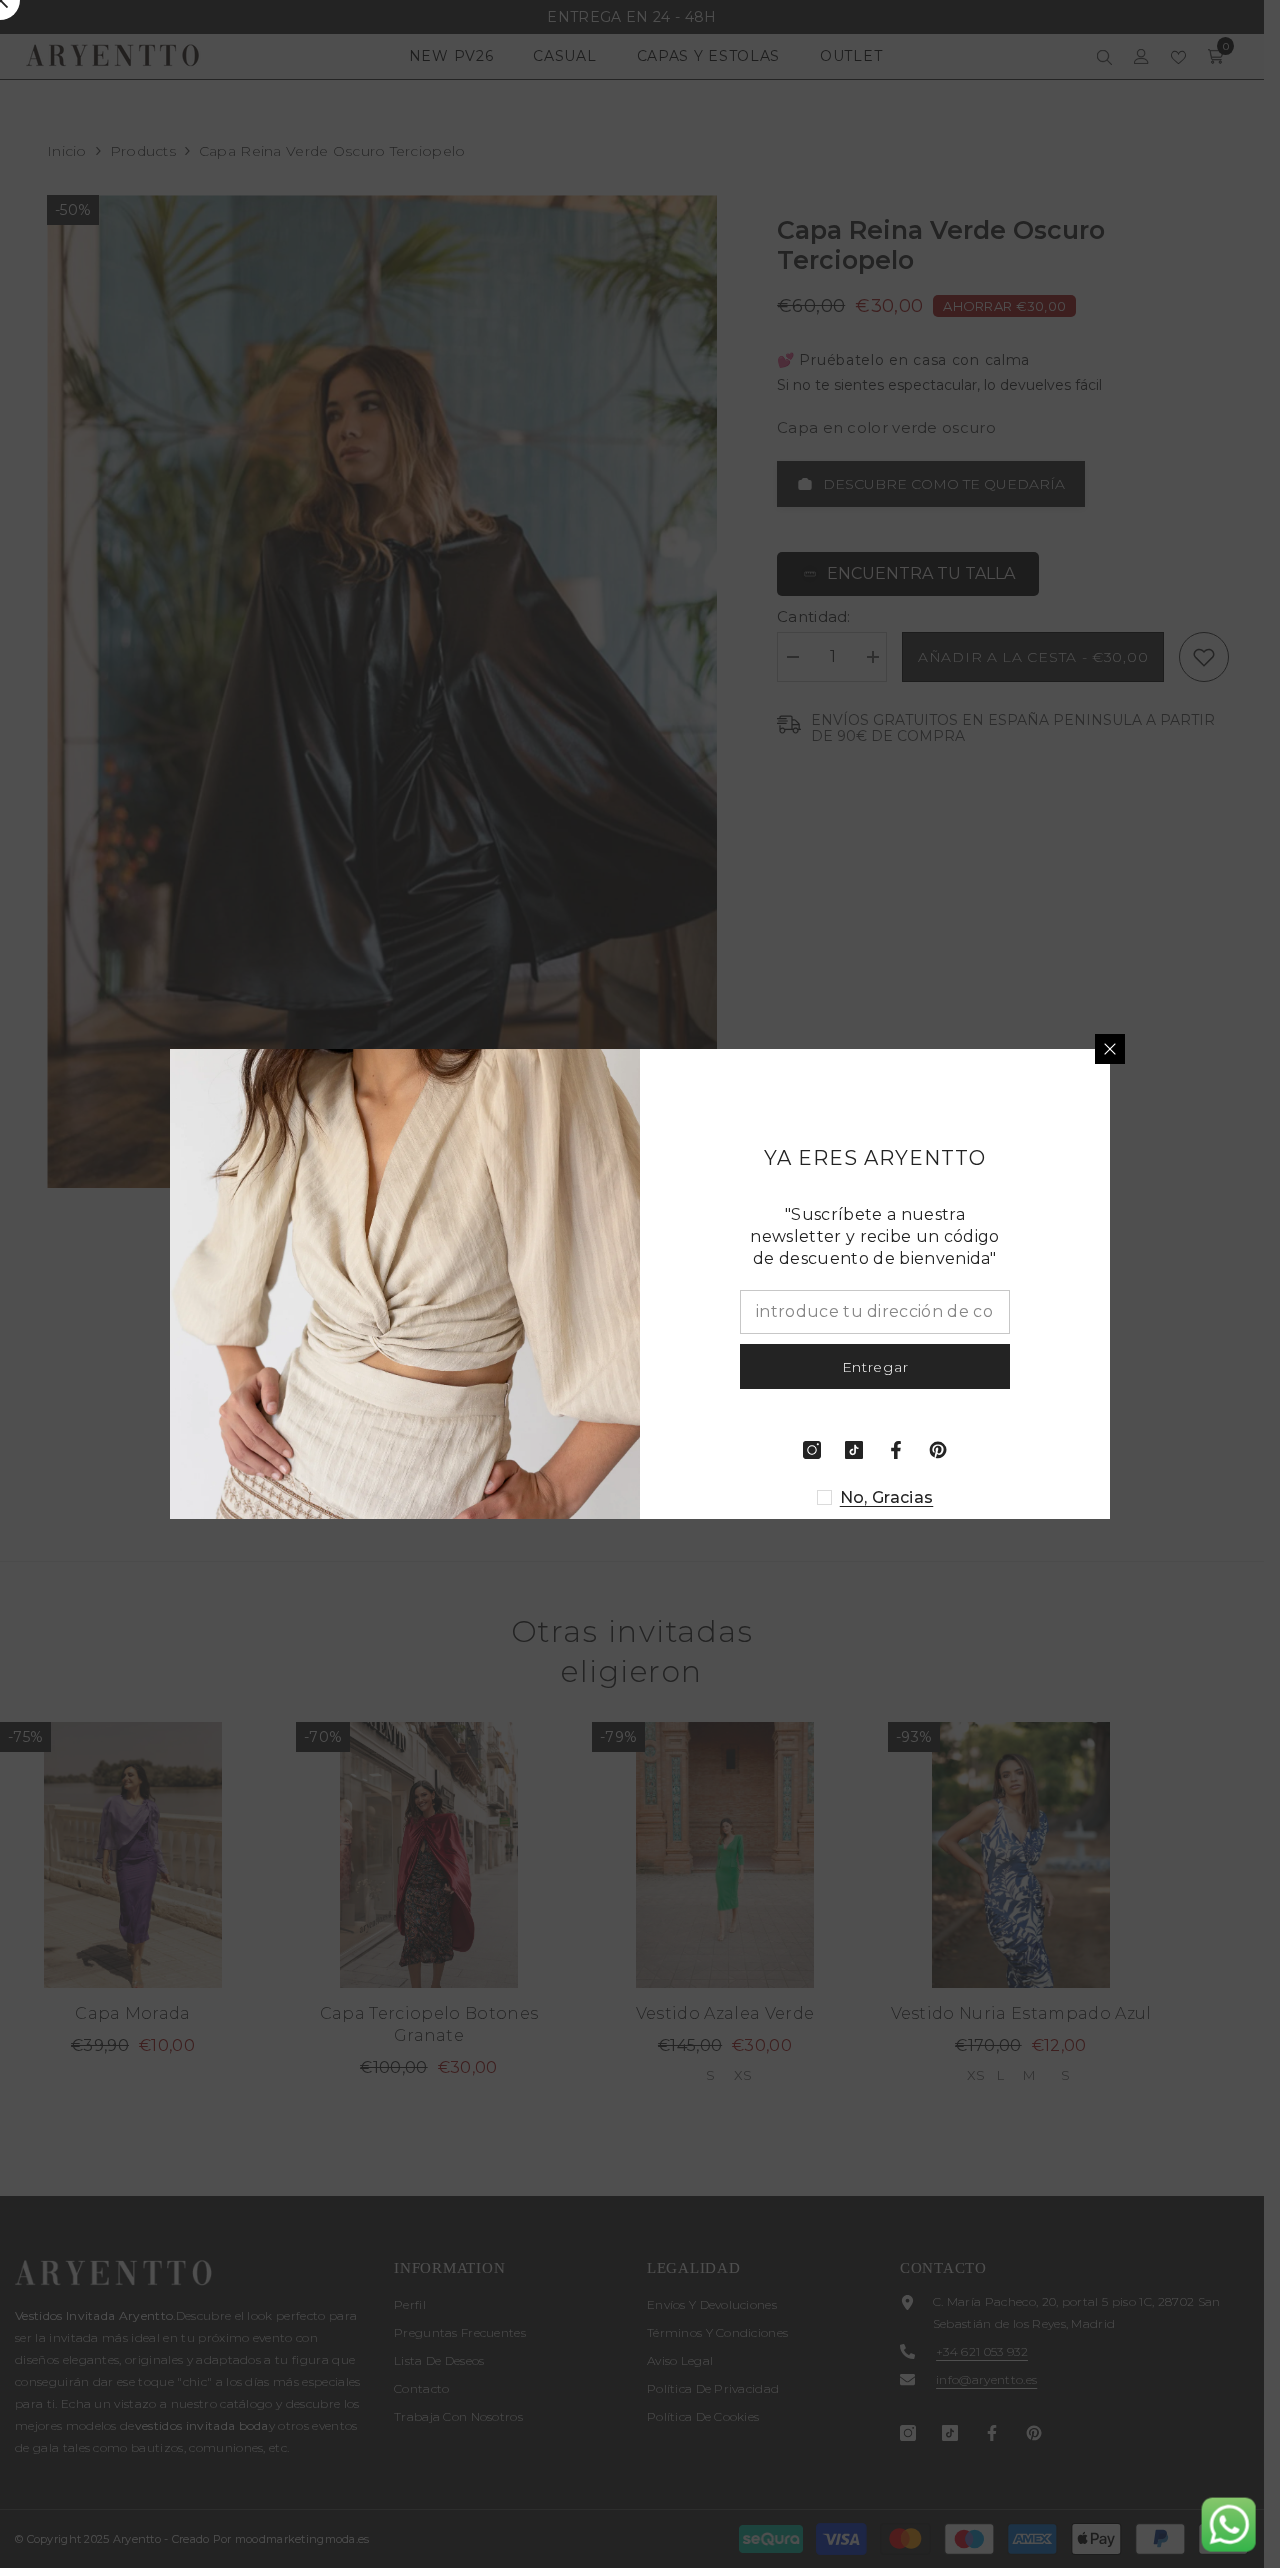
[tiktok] (854, 1450)
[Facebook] (896, 1450)
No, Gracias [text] (887, 1497)
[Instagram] (812, 1450)
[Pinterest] (938, 1450)
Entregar (875, 1367)
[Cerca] (1110, 1049)
